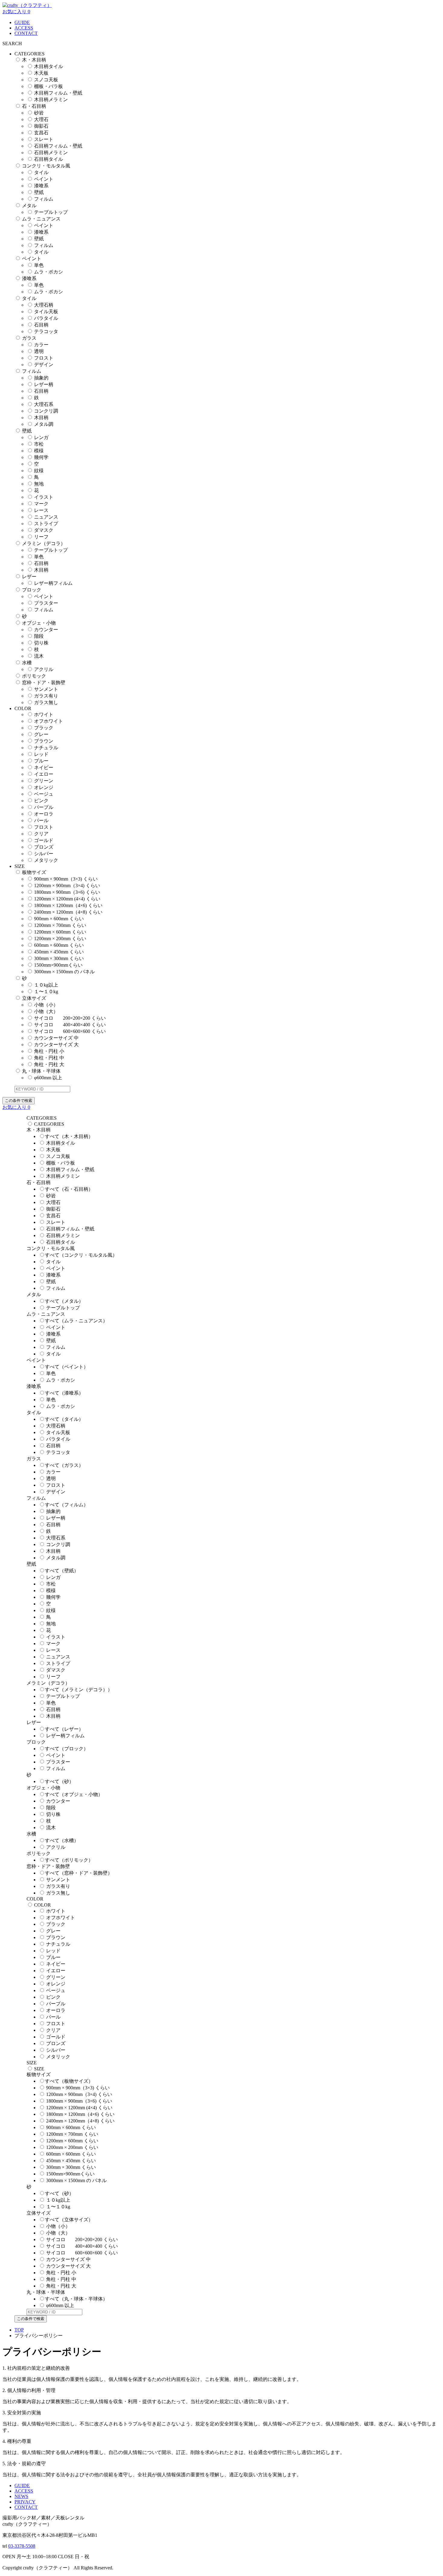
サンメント (46, 689)
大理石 (41, 119)
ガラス (29, 338)
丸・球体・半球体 (41, 1071)
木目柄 (41, 418)
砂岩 (39, 113)
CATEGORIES (49, 1124)
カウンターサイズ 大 (56, 1045)
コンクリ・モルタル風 (46, 166)
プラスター (46, 603)
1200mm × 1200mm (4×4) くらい (67, 899)
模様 (39, 451)
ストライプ (46, 524)
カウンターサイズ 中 (56, 1038)
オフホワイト (49, 721)
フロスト (44, 358)
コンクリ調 (46, 411)
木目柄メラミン (51, 100)
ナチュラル (46, 748)
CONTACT (26, 33)
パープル (44, 807)
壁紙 (39, 192)
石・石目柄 (34, 106)
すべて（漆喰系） (64, 1393)
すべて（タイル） (64, 1419)
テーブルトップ (51, 212)
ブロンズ (44, 847)
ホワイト (44, 714)
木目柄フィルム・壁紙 (58, 93)
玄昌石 (41, 133)
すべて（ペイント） (67, 1367)
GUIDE (22, 22)
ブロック (32, 590)
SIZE (39, 2069)
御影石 (41, 126)
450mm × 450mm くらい (59, 952)
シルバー (44, 854)
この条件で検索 (19, 1101)
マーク (41, 504)
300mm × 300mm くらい (59, 958)
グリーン (44, 781)
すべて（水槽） (62, 1840)
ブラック (44, 728)
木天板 (41, 73)
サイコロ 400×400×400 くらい (70, 1025)
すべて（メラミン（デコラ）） (79, 1690)
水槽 (27, 663)
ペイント (44, 179)
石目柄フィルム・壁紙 (58, 146)
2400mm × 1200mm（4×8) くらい (68, 912)
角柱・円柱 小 (49, 1051)
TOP (19, 2330)
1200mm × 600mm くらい (60, 932)
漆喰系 (41, 186)
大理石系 (44, 404)
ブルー (41, 761)
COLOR (42, 1905)
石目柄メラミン (51, 153)
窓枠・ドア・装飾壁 (44, 683)
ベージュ (44, 794)
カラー (41, 345)
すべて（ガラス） (64, 1465)
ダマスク (44, 530)
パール (41, 820)
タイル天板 (46, 312)
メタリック (46, 860)
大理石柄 (44, 305)
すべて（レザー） (64, 1729)
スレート (44, 139)
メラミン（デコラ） (44, 543)
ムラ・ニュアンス (41, 219)
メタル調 (44, 424)
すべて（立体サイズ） (69, 2220)
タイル (41, 172)
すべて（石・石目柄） (69, 1189)
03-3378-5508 (22, 2546)
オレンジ (44, 787)
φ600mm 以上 (48, 1078)
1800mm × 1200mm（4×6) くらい (68, 905)
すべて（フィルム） (67, 1505)
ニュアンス (46, 517)
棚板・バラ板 (49, 86)
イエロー (44, 774)
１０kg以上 (46, 985)
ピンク (41, 801)
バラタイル (46, 318)
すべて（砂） (59, 1781)
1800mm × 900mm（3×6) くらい (67, 892)
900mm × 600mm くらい (59, 919)
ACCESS (24, 28)
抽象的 (41, 378)
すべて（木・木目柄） (69, 1136)
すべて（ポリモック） (69, 1860)
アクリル (44, 669)
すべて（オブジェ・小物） (74, 1794)
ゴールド (44, 840)
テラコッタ (46, 331)
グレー (41, 734)
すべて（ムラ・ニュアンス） (76, 1321)
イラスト (44, 497)
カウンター (46, 630)
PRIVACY (25, 2502)
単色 (39, 265)
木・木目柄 (34, 60)
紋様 (39, 471)
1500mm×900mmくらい (58, 965)
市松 (39, 444)
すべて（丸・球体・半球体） (76, 2299)
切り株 (41, 643)
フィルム (44, 199)
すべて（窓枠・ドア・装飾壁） (79, 1873)
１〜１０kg (46, 992)
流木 (39, 656)
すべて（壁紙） (62, 1571)
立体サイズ (34, 998)
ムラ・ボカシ (49, 272)
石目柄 (41, 325)
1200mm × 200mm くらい (60, 939)
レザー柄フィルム (53, 583)
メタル (29, 206)
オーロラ (44, 814)
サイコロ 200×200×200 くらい (70, 1018)
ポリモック (34, 676)
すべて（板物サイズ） (69, 2081)
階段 (39, 636)
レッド (41, 754)
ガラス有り (46, 696)
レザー (29, 577)
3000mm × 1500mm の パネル (64, 972)
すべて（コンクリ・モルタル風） (81, 1255)
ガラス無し (46, 702)
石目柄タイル (49, 159)
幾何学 (41, 457)
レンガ (41, 437)
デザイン (44, 365)
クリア (41, 834)
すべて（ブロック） (67, 1749)
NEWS (21, 2496)
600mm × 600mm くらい (59, 945)
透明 (39, 351)
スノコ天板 (46, 80)
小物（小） (46, 1005)
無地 (39, 484)
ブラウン (44, 741)
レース (41, 510)
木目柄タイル (49, 66)
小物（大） (46, 1011)
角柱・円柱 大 (49, 1064)
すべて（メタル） (64, 1301)
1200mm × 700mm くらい (60, 925)
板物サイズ (34, 872)
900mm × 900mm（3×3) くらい (66, 879)
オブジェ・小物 (39, 623)
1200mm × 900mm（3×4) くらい (67, 886)
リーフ (41, 537)
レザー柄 (44, 384)
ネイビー (44, 767)
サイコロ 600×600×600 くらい (70, 1031)
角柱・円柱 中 (49, 1058)
